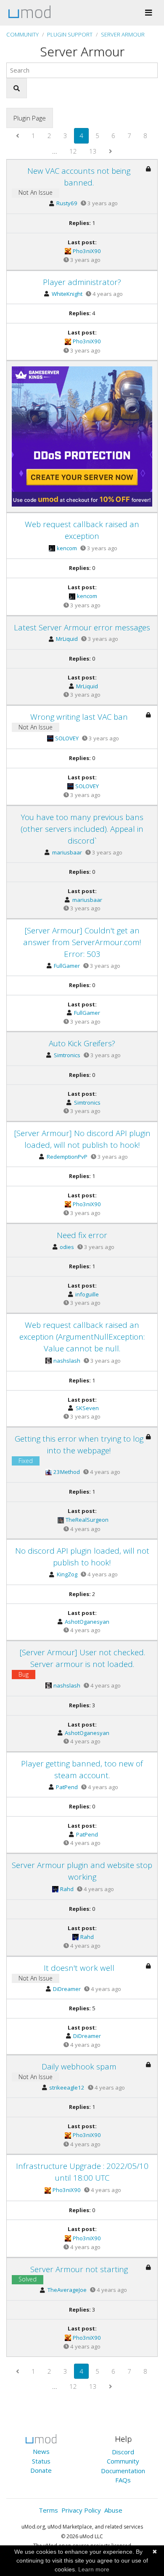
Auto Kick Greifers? (82, 1043)
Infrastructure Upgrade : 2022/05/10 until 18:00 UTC (82, 2172)
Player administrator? (82, 282)
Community (22, 34)
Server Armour (123, 34)
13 (93, 151)
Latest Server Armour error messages (82, 627)
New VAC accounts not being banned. (79, 176)
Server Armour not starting (79, 2269)
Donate (41, 2470)
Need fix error (82, 1235)
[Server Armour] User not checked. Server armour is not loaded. (82, 1658)
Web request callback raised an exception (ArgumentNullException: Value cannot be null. (82, 1336)
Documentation (123, 2471)
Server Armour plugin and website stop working (82, 1871)
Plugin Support (70, 34)
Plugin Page (30, 118)
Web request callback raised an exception (82, 530)
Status (41, 2461)
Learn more (94, 2569)
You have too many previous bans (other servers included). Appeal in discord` (82, 829)
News (41, 2451)
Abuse (113, 2510)
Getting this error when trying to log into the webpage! (79, 1444)
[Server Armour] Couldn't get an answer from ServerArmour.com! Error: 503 (82, 942)
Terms (48, 2510)
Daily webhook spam (79, 2066)
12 (73, 151)
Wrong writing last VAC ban (79, 717)
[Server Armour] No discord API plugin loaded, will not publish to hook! (82, 1139)
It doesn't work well (79, 1968)
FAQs (123, 2480)
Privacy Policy (81, 2510)
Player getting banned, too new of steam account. (82, 1769)
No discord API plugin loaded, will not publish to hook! (82, 1556)
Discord (123, 2452)
